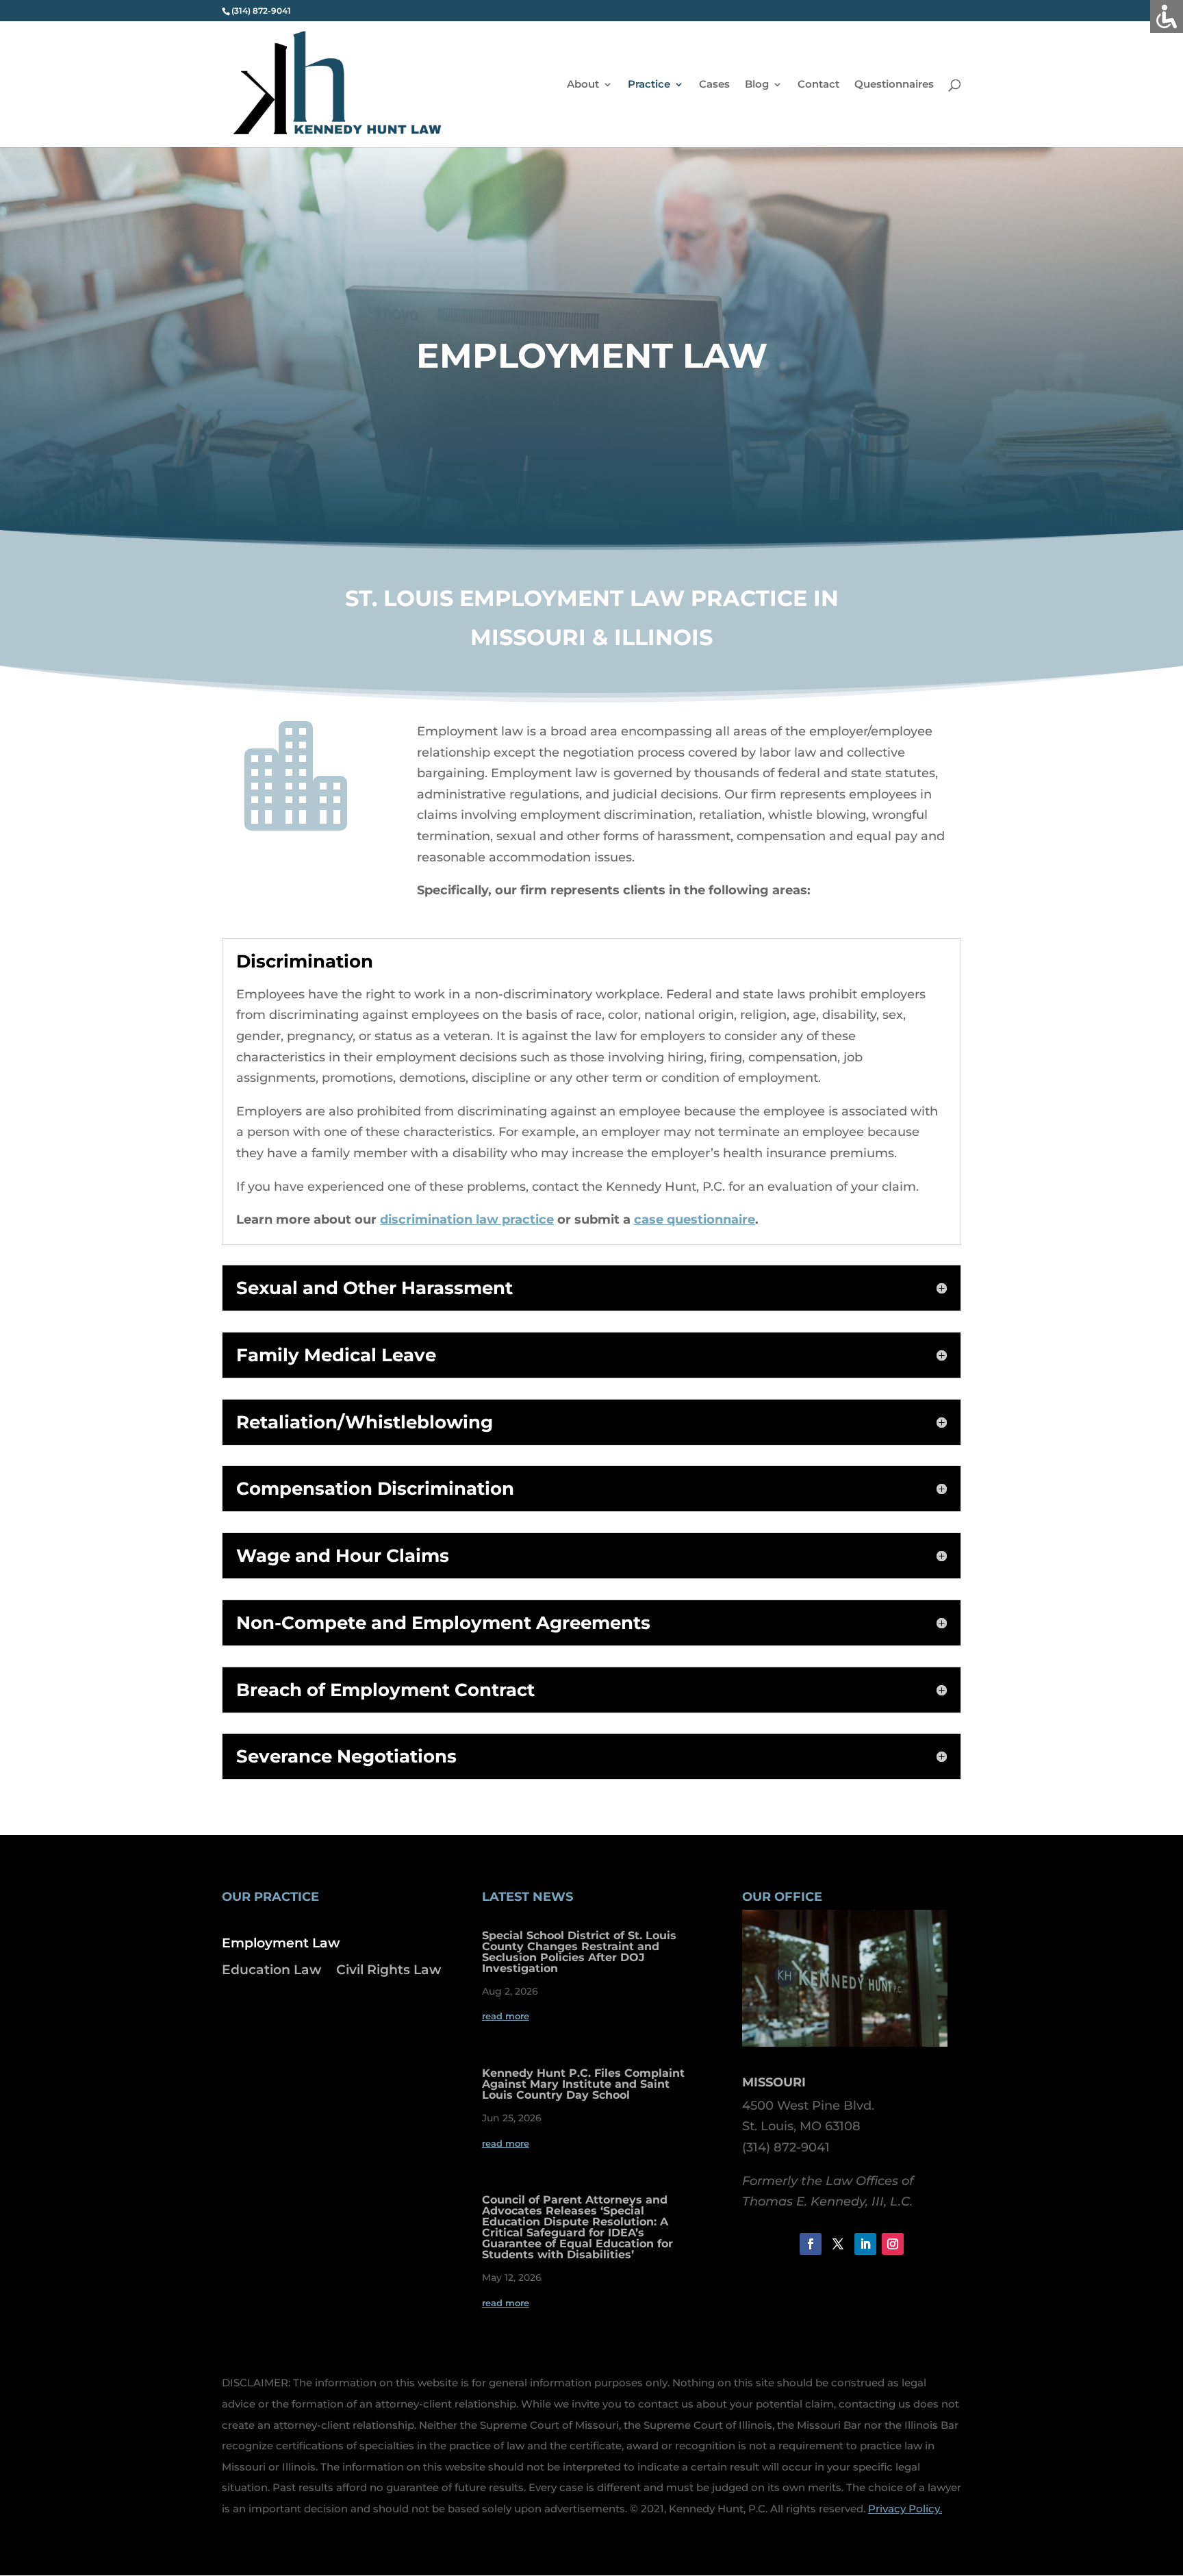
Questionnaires (894, 85)
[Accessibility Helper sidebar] (1167, 16)
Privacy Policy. (905, 2509)
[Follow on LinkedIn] (865, 2244)
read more (506, 2016)
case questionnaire (695, 1220)
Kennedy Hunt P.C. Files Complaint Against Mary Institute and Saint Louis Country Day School (583, 2084)
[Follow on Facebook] (811, 2244)
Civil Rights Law (389, 1970)
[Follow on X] (838, 2244)
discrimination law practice (467, 1220)
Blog (757, 85)
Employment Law (281, 1943)
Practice (649, 85)
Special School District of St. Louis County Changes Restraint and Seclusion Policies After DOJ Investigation (579, 1952)
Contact (818, 85)
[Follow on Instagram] (893, 2244)
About (583, 85)
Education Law (271, 1970)
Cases (714, 85)
